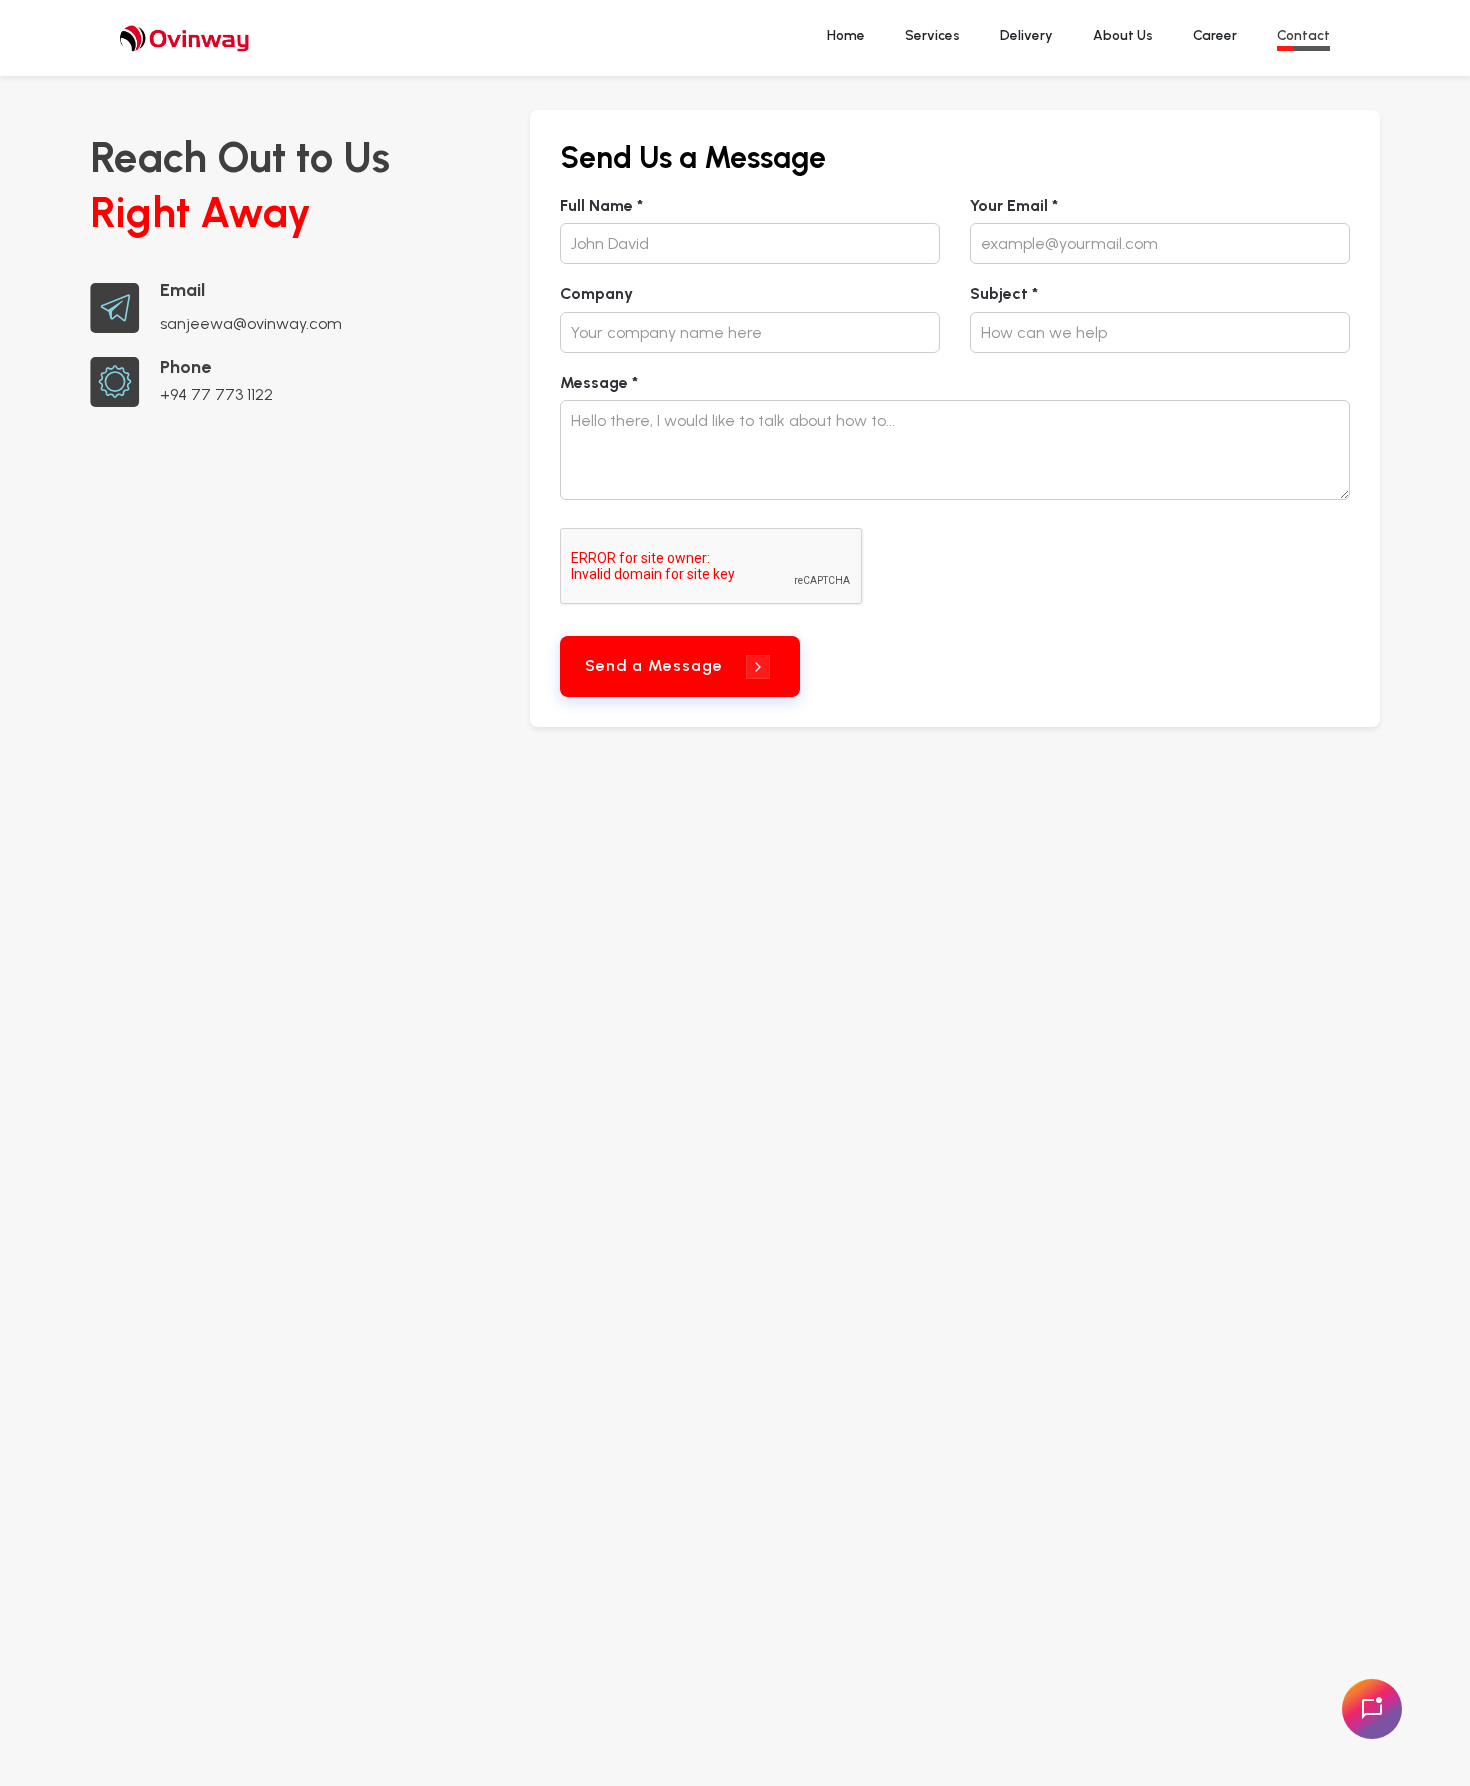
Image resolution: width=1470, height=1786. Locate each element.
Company (596, 293)
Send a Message (654, 665)
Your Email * (1014, 205)
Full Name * (601, 205)
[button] (1303, 38)
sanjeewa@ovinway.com (251, 323)
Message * (599, 382)
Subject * (1004, 293)
